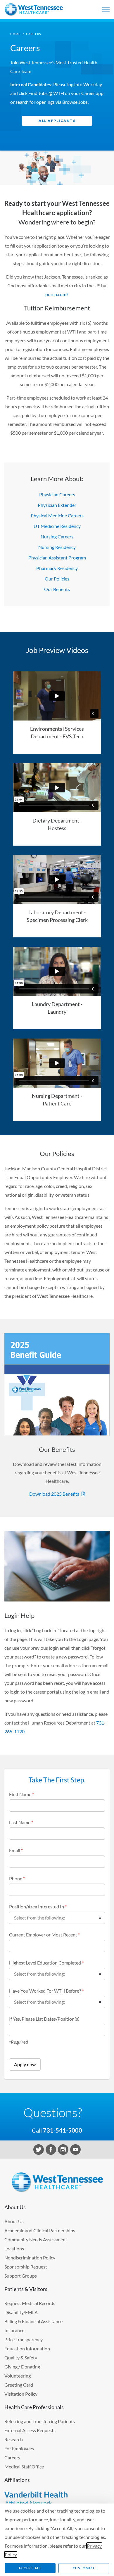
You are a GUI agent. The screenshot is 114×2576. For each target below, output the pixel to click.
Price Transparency (24, 2339)
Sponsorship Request (26, 2267)
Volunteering (18, 2376)
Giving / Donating (22, 2367)
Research (14, 2439)
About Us (14, 2221)
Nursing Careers (57, 537)
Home (15, 34)
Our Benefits (57, 589)
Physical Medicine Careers (57, 515)
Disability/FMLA (21, 2312)
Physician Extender (57, 505)
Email (16, 1850)
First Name (21, 1794)
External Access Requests (30, 2430)
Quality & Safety (21, 2358)
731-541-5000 (63, 2130)
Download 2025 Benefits (54, 1494)
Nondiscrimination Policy (30, 2258)
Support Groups (21, 2276)
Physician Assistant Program (57, 558)
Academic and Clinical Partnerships (40, 2230)
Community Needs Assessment (36, 2239)
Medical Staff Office (24, 2467)
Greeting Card (19, 2385)
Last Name (21, 1822)
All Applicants (57, 121)
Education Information (27, 2348)
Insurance (14, 2330)
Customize (84, 2568)
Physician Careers (57, 494)
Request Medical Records (30, 2303)
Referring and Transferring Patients (40, 2421)
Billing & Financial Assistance (33, 2321)
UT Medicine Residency (57, 526)
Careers (12, 2457)
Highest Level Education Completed (46, 1963)
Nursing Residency (57, 547)
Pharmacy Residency (57, 568)
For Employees (19, 2448)
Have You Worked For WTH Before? (46, 1991)
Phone (17, 1878)
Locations (14, 2248)
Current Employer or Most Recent (44, 1935)
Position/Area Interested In (38, 1906)
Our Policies (57, 579)
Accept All (30, 2568)
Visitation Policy (21, 2394)
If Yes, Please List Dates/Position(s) (44, 2019)
